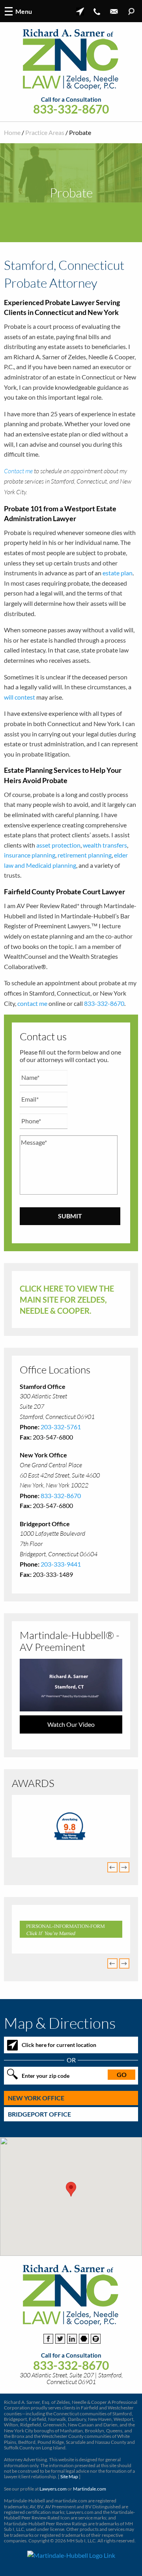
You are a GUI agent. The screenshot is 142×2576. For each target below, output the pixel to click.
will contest (20, 697)
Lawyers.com (53, 2489)
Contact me (18, 471)
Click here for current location (59, 2045)
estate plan (118, 573)
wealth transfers (105, 845)
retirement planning (85, 855)
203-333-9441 (61, 1564)
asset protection (58, 845)
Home (12, 132)
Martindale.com (90, 2489)
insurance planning (30, 855)
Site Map (69, 2476)
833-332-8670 (71, 109)
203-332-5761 (61, 1427)
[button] (71, 2189)
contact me (32, 1003)
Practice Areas (45, 132)
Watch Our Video (71, 1724)
